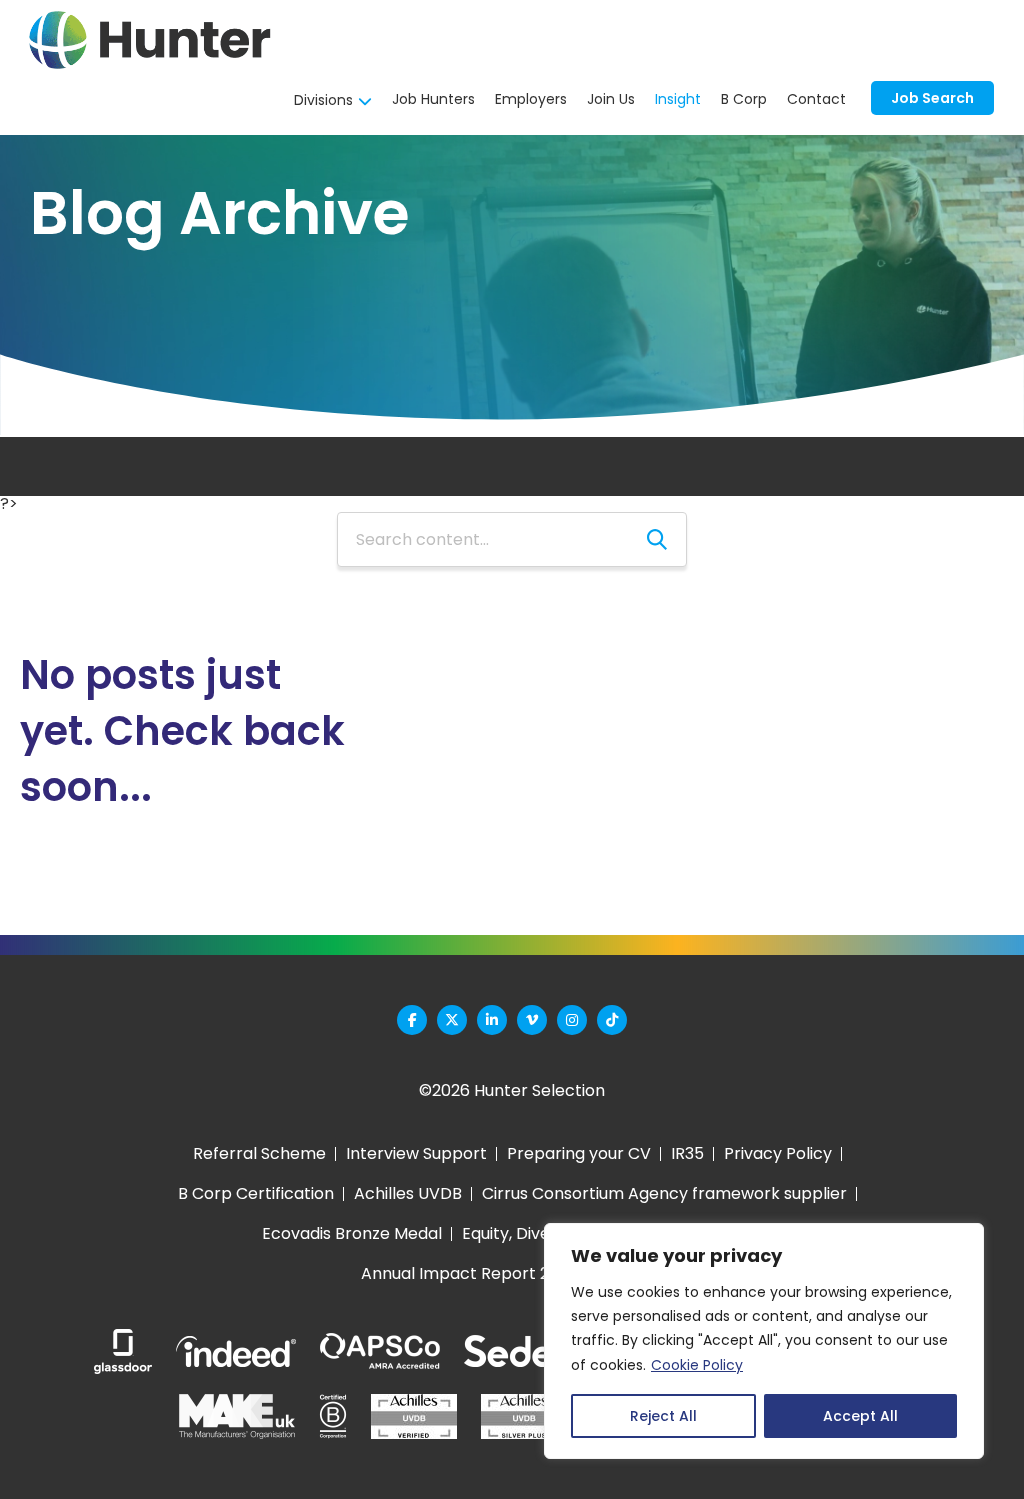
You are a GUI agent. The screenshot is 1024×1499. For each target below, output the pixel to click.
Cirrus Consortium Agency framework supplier (664, 1193)
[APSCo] (380, 1352)
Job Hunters (433, 99)
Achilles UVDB (408, 1193)
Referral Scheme (259, 1153)
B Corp (744, 99)
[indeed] (236, 1351)
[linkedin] (492, 1020)
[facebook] (412, 1020)
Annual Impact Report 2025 (469, 1273)
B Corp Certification (256, 1193)
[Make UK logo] (237, 1416)
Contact (816, 99)
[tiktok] (612, 1020)
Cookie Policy (697, 1365)
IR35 (687, 1153)
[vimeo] (532, 1020)
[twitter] (452, 1020)
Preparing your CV (579, 1153)
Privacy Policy (778, 1153)
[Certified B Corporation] (333, 1416)
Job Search (350, 505)
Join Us (611, 99)
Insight (678, 99)
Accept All (860, 1416)
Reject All (663, 1416)
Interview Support (416, 1153)
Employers (531, 99)
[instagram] (572, 1020)
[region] (764, 1341)
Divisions (323, 100)
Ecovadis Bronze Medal (352, 1233)
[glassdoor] (123, 1351)
